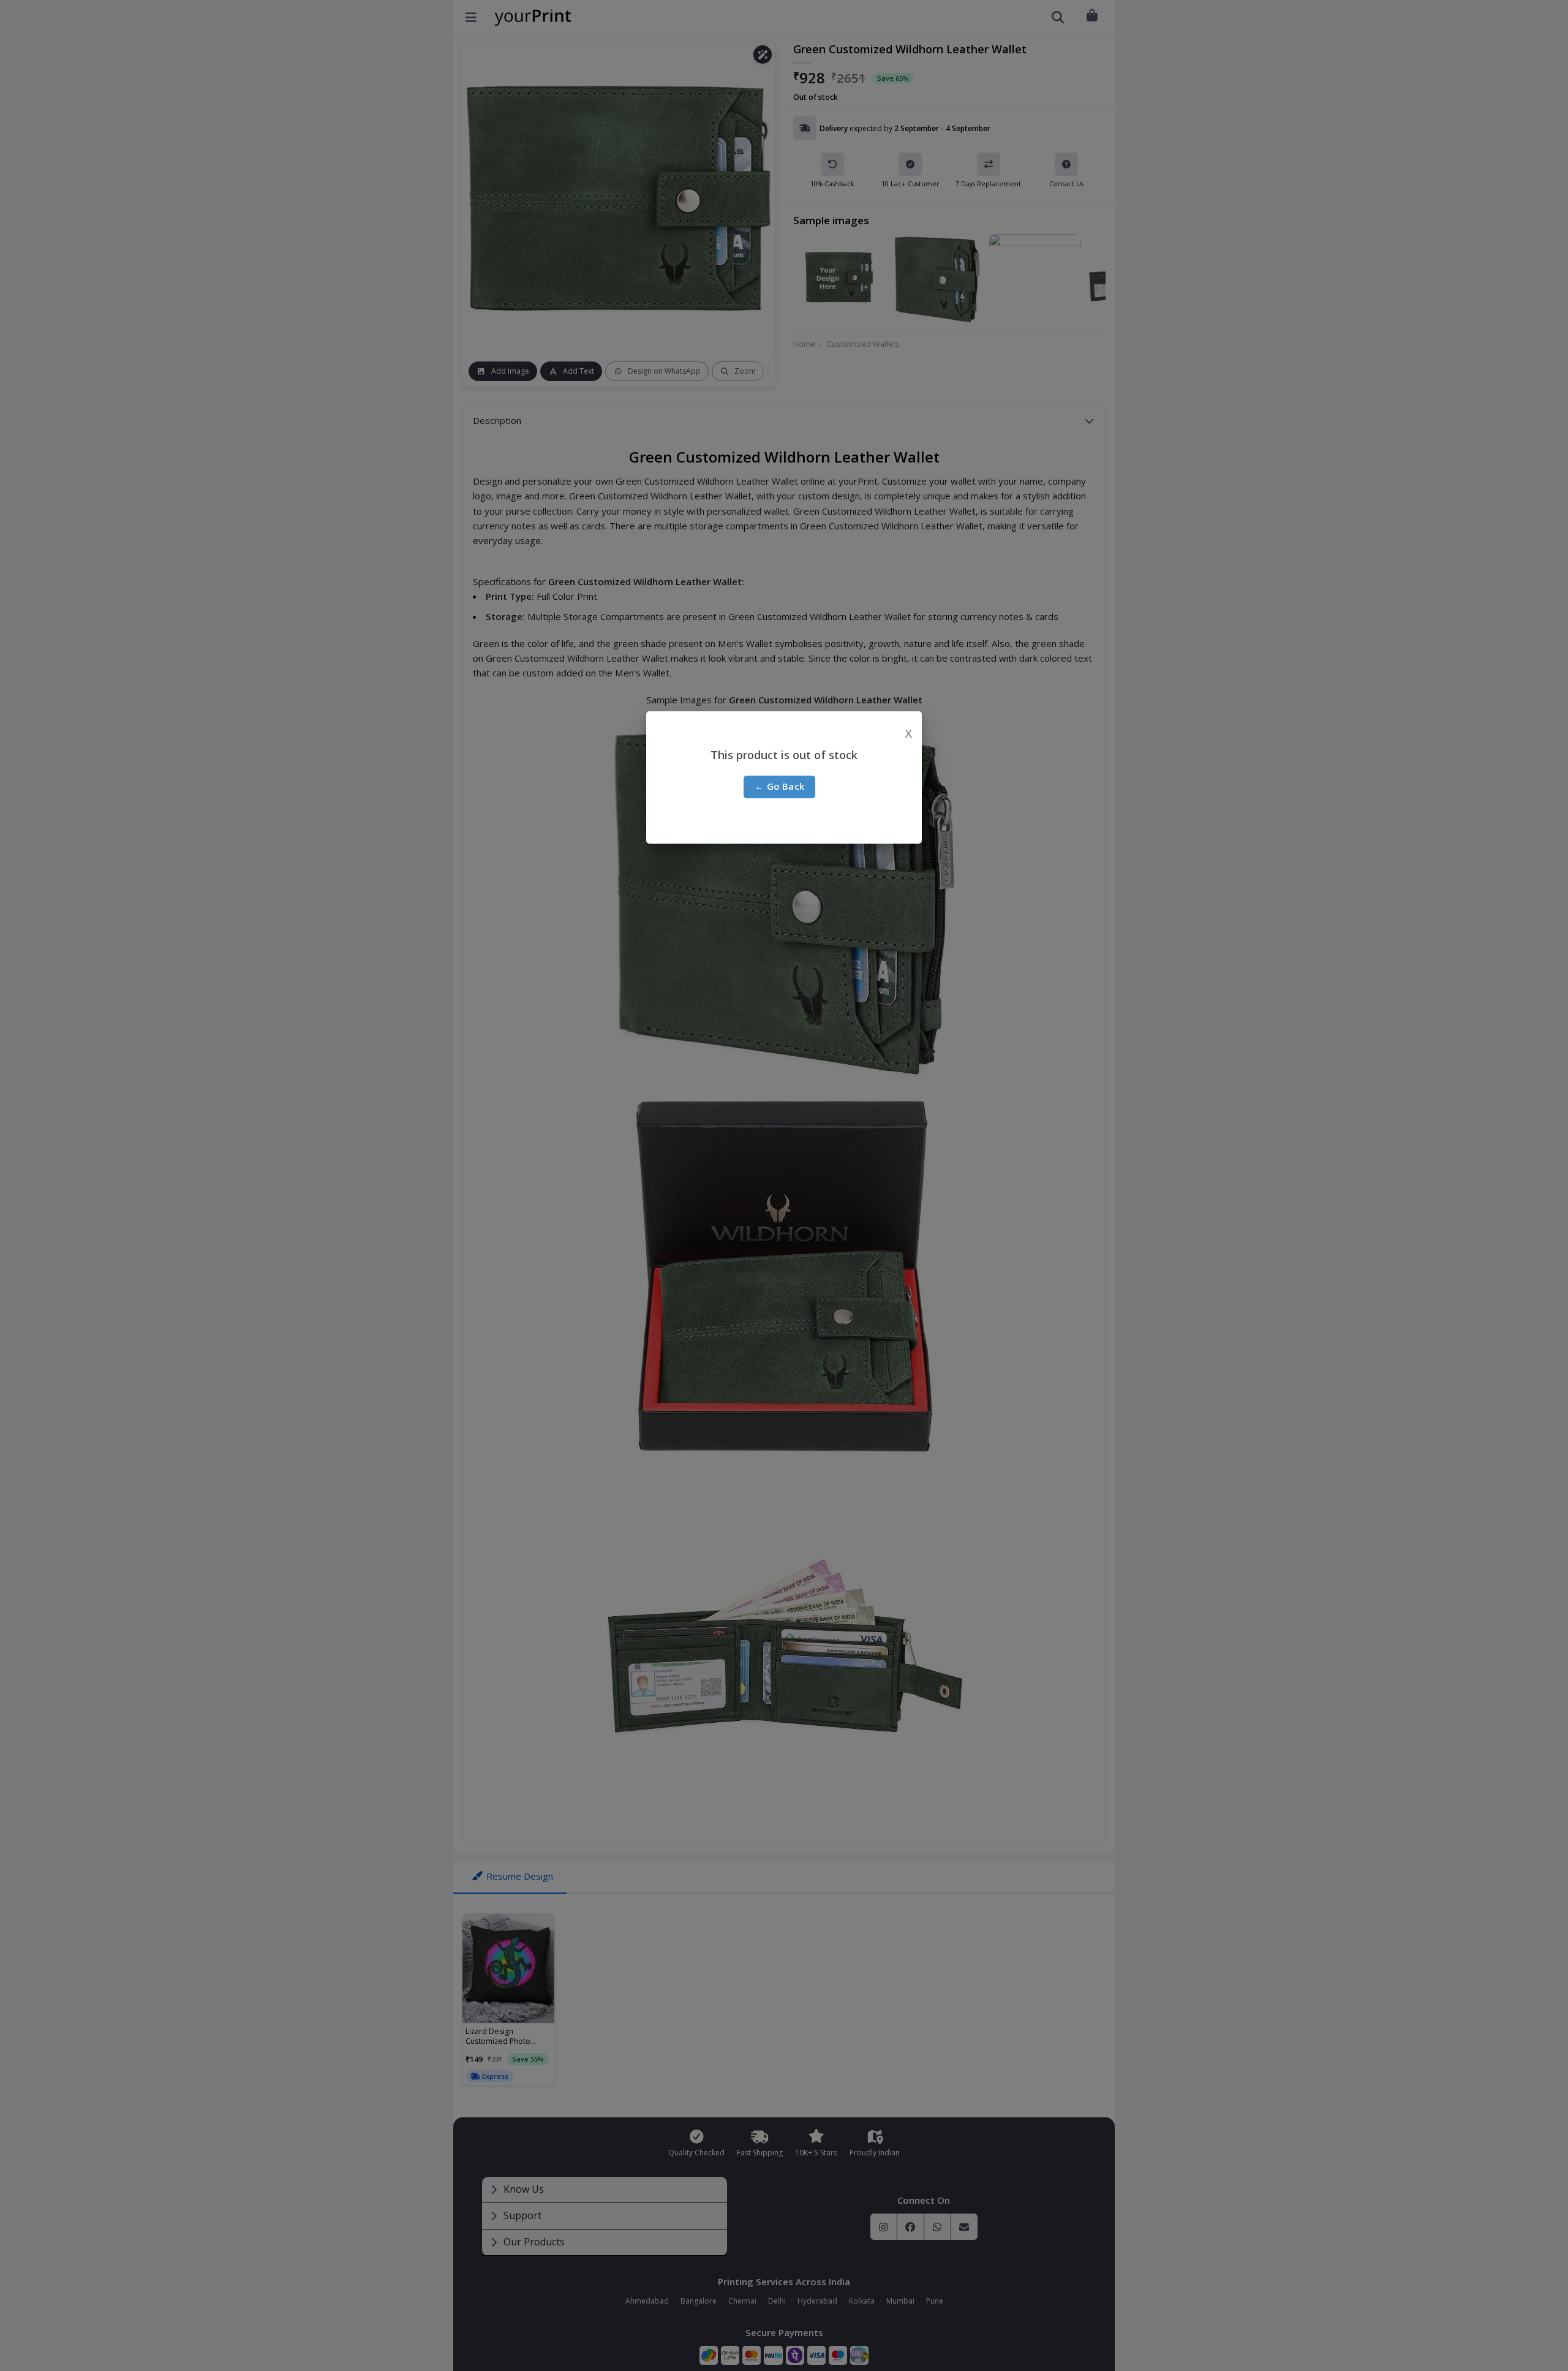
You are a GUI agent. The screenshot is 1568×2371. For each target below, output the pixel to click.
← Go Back (780, 786)
